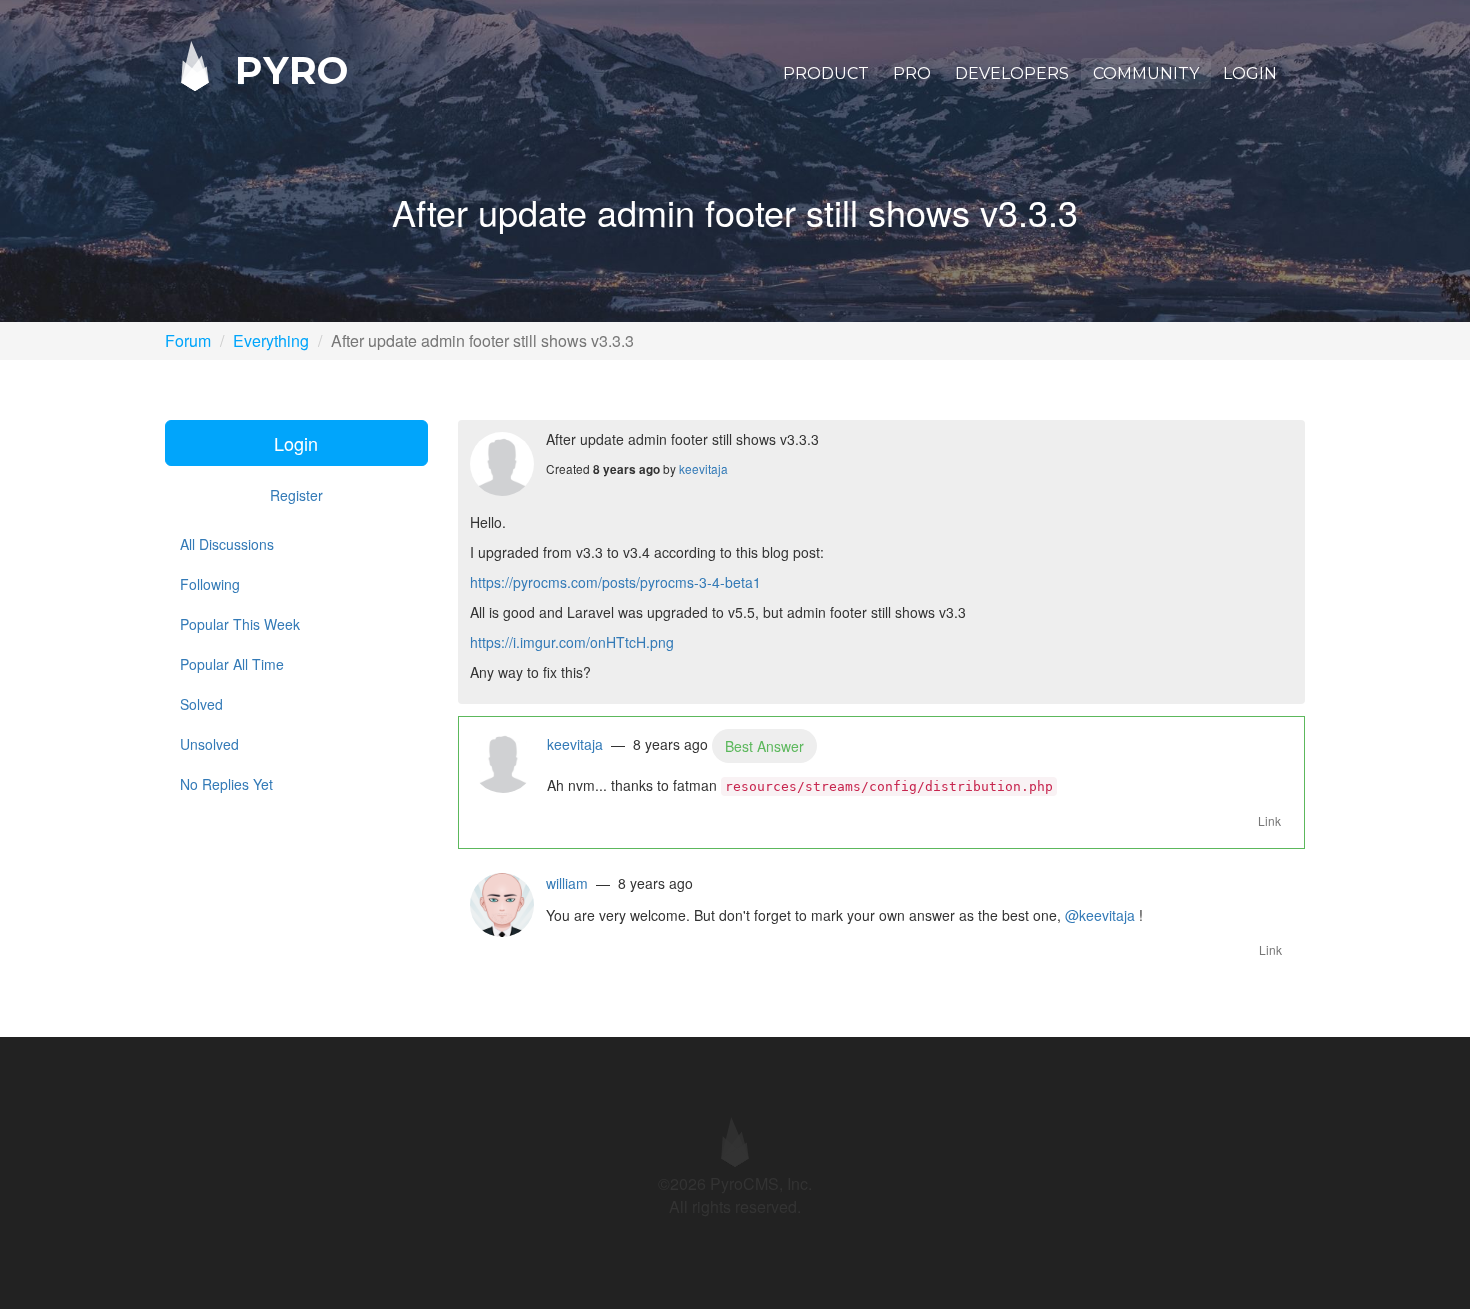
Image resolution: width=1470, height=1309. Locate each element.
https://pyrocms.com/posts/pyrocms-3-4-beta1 (615, 582)
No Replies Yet (226, 784)
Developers (1012, 73)
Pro (912, 73)
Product (826, 73)
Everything (271, 340)
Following (210, 584)
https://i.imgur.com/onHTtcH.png (572, 642)
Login (1250, 73)
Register (296, 495)
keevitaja (703, 468)
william (567, 883)
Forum (188, 340)
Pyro (286, 69)
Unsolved (209, 744)
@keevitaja (1100, 915)
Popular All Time (232, 664)
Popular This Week (240, 624)
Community (1146, 73)
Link (1269, 820)
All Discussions (227, 544)
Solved (201, 704)
